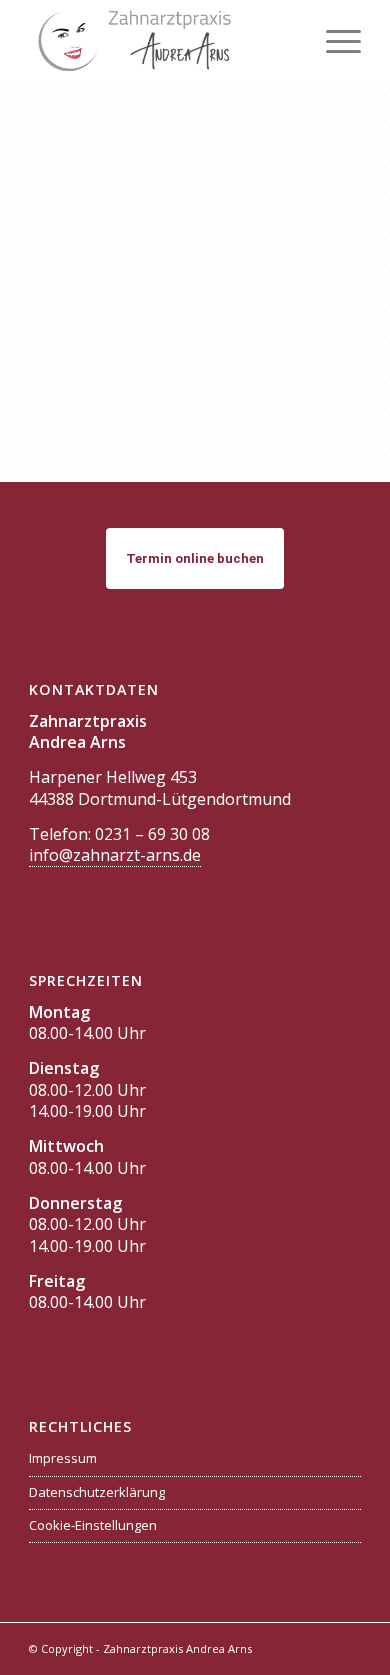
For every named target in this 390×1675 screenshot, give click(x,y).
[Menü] (333, 41)
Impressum (63, 1458)
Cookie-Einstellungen (93, 1525)
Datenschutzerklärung (97, 1492)
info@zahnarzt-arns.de (115, 855)
